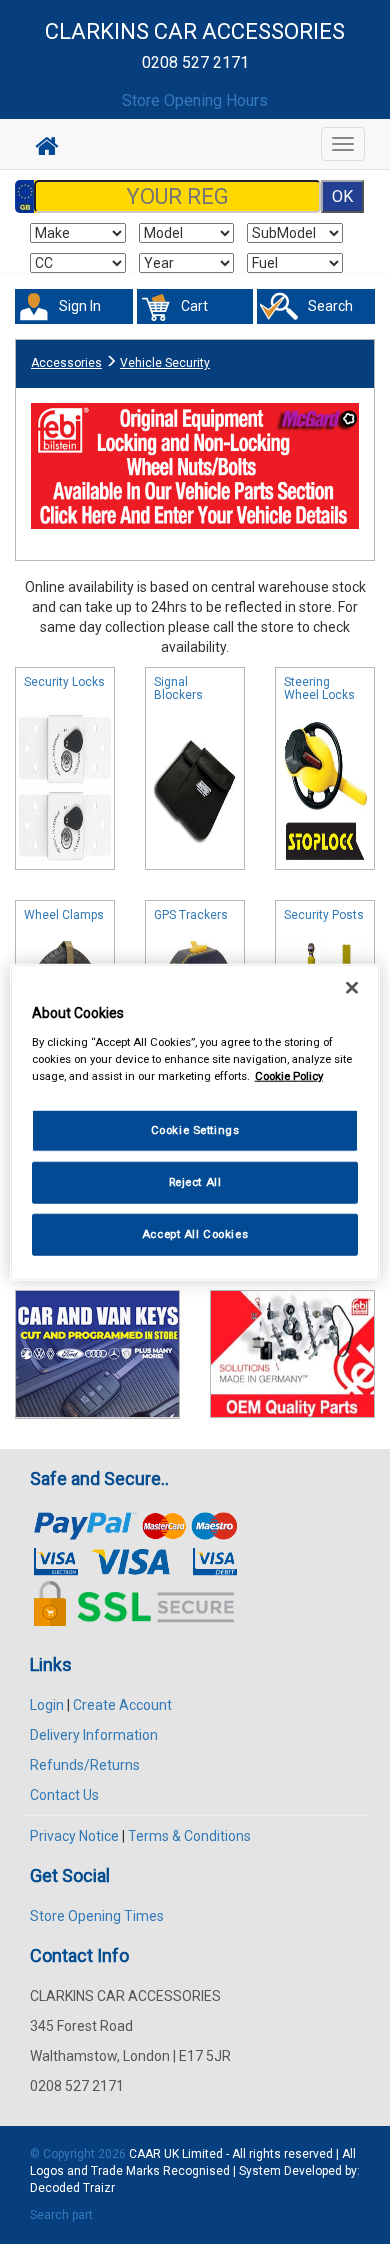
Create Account (122, 1705)
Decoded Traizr (72, 2188)
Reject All (195, 1181)
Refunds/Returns (85, 1765)
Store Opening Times (97, 1916)
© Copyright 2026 (79, 2154)
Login (47, 1705)
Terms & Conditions (189, 1836)
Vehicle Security (165, 363)
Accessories (66, 363)
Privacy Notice (74, 1836)
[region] (195, 1122)
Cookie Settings (195, 1130)
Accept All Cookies (195, 1233)
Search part (61, 2215)
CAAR (145, 2154)
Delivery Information (94, 1735)
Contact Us (64, 1795)
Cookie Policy (289, 1075)
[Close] (352, 988)
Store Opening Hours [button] (195, 100)
